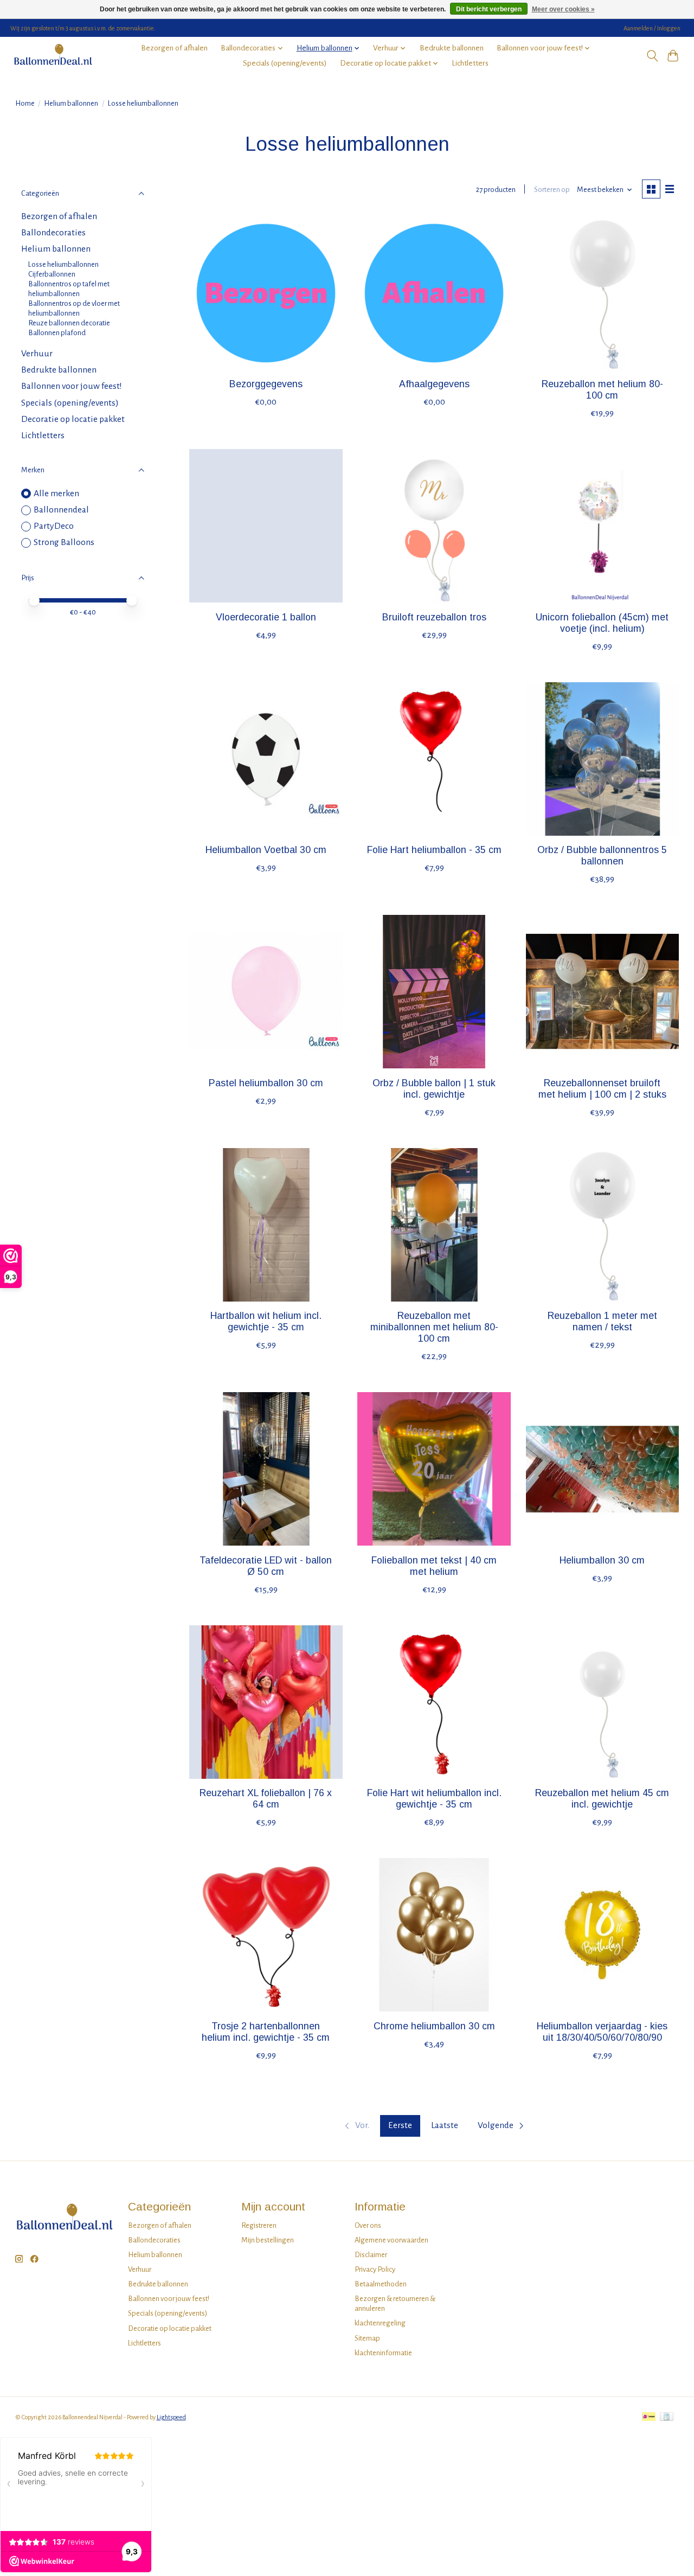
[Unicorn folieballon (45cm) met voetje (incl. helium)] (603, 526)
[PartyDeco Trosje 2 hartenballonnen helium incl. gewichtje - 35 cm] (266, 1935)
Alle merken (56, 494)
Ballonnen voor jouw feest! (72, 386)
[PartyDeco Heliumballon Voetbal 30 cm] (266, 759)
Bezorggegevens (266, 384)
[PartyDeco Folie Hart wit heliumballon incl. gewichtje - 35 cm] (434, 1702)
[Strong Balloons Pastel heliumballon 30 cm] (266, 992)
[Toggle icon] (652, 56)
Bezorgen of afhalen (174, 48)
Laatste (445, 2125)
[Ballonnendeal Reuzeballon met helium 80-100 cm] (603, 293)
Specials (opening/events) (285, 63)
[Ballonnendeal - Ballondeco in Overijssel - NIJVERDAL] (53, 56)
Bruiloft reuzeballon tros (434, 617)
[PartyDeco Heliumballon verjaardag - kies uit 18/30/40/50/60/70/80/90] (603, 1935)
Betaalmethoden (381, 2284)
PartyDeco (54, 526)
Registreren (259, 2225)
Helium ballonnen (71, 103)
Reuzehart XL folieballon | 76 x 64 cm (266, 1799)
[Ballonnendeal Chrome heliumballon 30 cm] (434, 1935)
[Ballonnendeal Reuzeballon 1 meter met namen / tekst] (603, 1225)
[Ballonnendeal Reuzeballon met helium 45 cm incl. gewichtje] (603, 1702)
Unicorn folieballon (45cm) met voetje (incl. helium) (602, 623)
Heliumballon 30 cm (602, 1560)
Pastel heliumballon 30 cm (266, 1083)
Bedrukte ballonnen (452, 48)
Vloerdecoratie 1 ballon (266, 617)
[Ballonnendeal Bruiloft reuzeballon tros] (434, 526)
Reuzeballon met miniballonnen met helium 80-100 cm (434, 1327)
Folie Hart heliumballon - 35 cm (434, 850)
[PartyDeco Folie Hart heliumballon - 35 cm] (434, 759)
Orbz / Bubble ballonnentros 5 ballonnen (602, 856)
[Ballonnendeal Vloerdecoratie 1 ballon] (266, 526)
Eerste (400, 2125)
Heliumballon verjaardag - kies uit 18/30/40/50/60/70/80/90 (602, 2032)
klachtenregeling (380, 2323)
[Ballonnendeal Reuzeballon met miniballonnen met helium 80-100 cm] (434, 1225)
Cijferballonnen (52, 274)
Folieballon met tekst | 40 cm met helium (434, 1566)
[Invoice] (667, 2417)
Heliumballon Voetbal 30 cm (266, 850)
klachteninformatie (383, 2353)
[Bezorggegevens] (266, 293)
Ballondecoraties (53, 233)
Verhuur (37, 354)
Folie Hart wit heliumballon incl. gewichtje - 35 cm (434, 1799)
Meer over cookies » (563, 9)
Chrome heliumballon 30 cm (434, 2026)
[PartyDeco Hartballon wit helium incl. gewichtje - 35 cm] (266, 1225)
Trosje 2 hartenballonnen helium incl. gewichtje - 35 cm (266, 2032)
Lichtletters (470, 63)
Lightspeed (171, 2417)
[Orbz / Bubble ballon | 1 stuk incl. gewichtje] (434, 992)
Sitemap (367, 2338)
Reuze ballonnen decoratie (69, 323)
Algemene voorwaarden (391, 2240)
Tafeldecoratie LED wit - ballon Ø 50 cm (266, 1566)
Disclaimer (371, 2255)
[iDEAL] (649, 2417)
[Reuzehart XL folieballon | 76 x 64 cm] (266, 1702)
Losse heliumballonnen (63, 264)
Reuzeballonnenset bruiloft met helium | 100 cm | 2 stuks (602, 1089)
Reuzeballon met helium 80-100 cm (602, 390)
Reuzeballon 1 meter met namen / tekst (602, 1321)
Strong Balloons (64, 542)
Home (25, 103)
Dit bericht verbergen (489, 9)
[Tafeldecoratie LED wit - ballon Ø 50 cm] (266, 1469)
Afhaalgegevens (434, 384)
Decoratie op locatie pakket (73, 419)
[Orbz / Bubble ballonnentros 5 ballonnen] (603, 759)
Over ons (368, 2225)
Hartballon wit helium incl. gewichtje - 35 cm (266, 1321)
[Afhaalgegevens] (434, 293)
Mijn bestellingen (268, 2240)
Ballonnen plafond (57, 333)
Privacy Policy (375, 2269)
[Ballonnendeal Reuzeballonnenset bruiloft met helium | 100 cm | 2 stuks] (603, 992)
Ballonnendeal (61, 510)
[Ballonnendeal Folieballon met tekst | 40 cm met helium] (434, 1469)
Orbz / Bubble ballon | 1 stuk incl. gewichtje (434, 1089)
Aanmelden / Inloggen (652, 28)
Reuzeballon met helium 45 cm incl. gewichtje (602, 1799)
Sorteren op (552, 190)
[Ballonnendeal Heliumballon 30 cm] (603, 1469)
